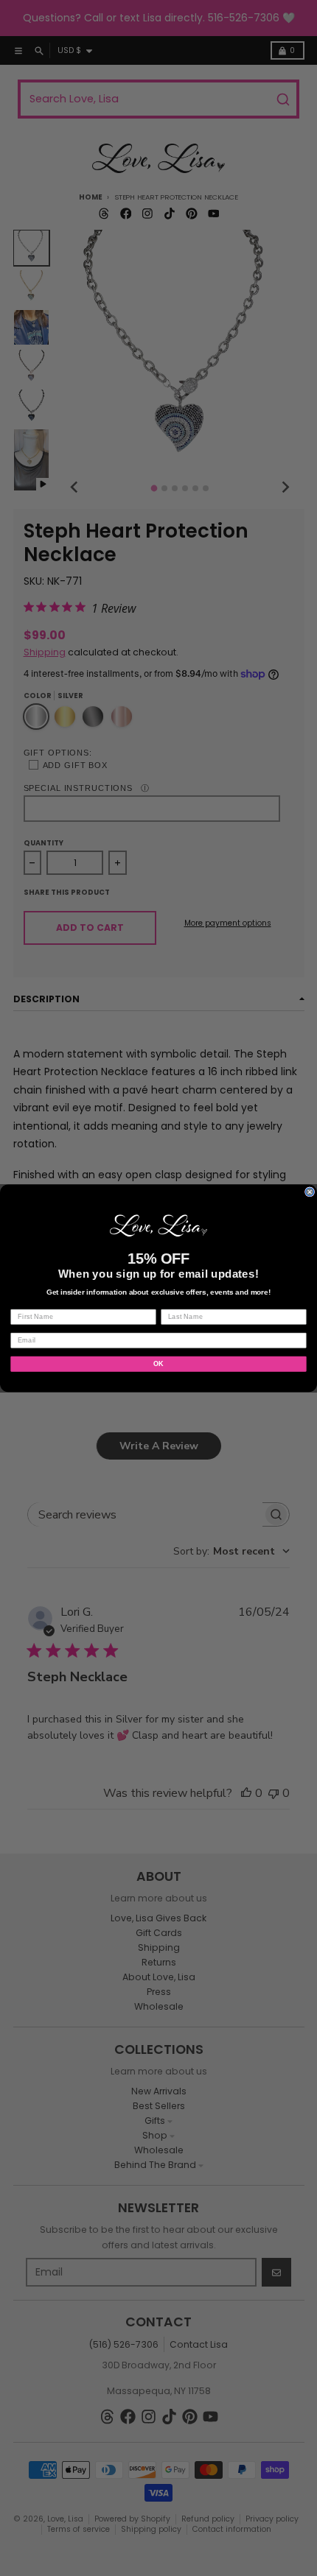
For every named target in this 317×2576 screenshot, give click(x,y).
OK (158, 1363)
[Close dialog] (310, 1192)
